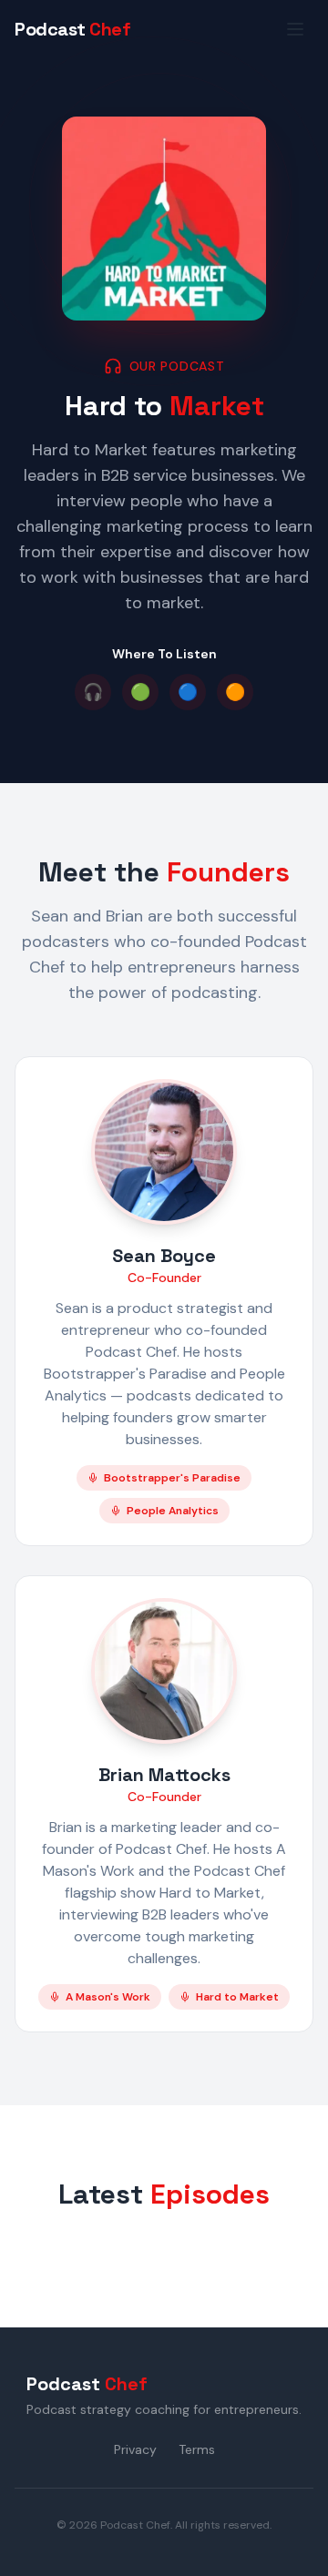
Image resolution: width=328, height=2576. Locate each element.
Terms (197, 2449)
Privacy (135, 2449)
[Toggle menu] (295, 29)
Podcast (72, 29)
